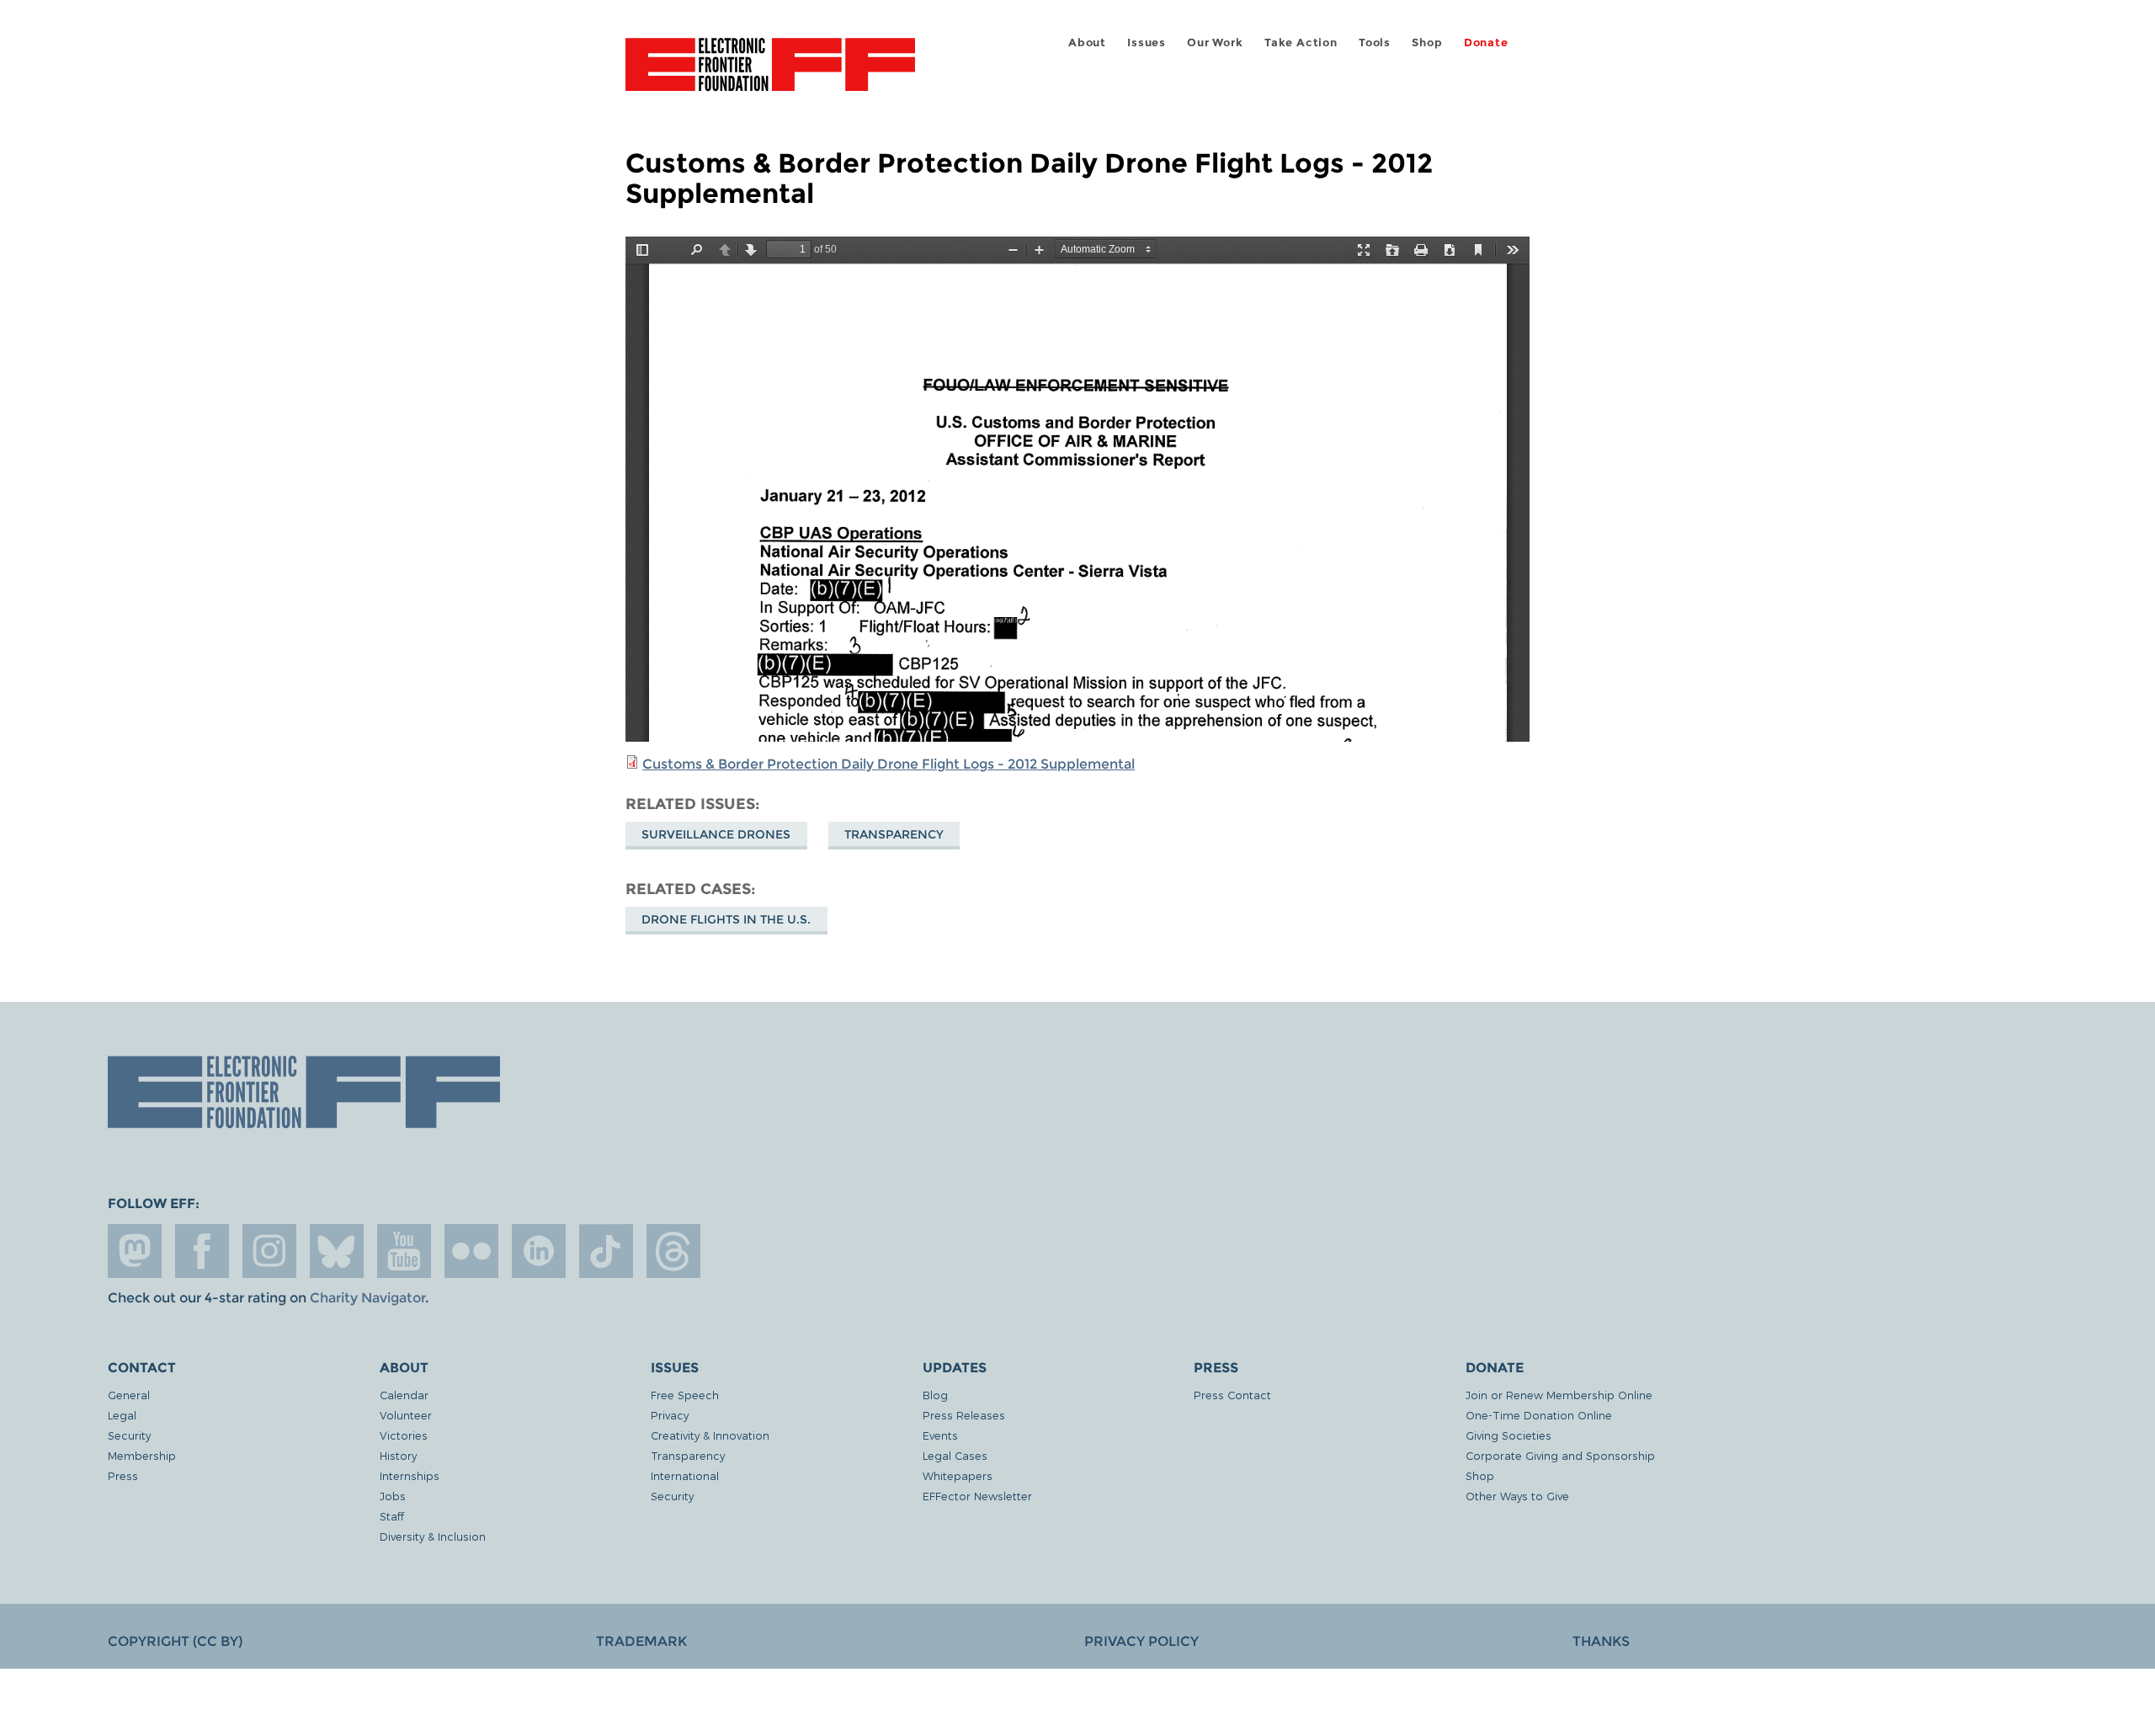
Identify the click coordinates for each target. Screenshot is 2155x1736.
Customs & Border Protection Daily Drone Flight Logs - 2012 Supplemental (889, 764)
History (398, 1455)
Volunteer (406, 1415)
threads (673, 1251)
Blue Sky (337, 1251)
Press (123, 1475)
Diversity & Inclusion (433, 1536)
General (129, 1395)
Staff (392, 1516)
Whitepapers (958, 1475)
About (1087, 43)
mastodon (135, 1251)
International (685, 1475)
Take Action (1301, 43)
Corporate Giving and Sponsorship (1560, 1455)
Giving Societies (1508, 1435)
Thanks (1601, 1641)
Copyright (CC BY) (175, 1641)
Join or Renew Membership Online (1559, 1395)
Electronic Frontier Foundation (770, 74)
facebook (202, 1251)
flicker (471, 1251)
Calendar (404, 1395)
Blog (935, 1395)
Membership (142, 1455)
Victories (404, 1435)
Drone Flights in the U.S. (726, 919)
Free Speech (685, 1395)
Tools (1375, 43)
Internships (410, 1475)
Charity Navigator (367, 1298)
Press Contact (1232, 1395)
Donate (1486, 43)
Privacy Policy (1141, 1641)
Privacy (670, 1415)
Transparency (894, 834)
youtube (404, 1251)
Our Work (1215, 43)
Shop (1427, 43)
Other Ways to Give (1517, 1496)
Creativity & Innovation (710, 1435)
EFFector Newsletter (977, 1496)
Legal (122, 1415)
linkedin (539, 1251)
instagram (269, 1251)
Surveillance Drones (716, 834)
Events (940, 1435)
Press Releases (964, 1415)
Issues (1147, 43)
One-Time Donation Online (1539, 1415)
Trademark (641, 1641)
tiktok (606, 1251)
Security (129, 1435)
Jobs (393, 1496)
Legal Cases (955, 1455)
